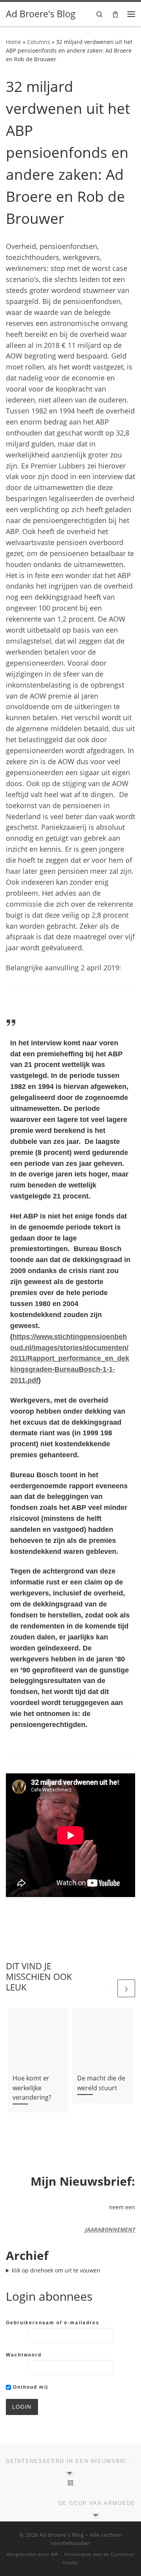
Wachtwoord (24, 2355)
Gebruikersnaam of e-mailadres (53, 2323)
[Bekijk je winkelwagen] (115, 14)
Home (14, 42)
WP (55, 2554)
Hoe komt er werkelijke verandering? (32, 2088)
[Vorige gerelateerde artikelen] (107, 1988)
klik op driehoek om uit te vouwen (56, 2270)
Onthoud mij (30, 2387)
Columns (39, 42)
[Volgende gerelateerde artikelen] (126, 1988)
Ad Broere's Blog (62, 2535)
